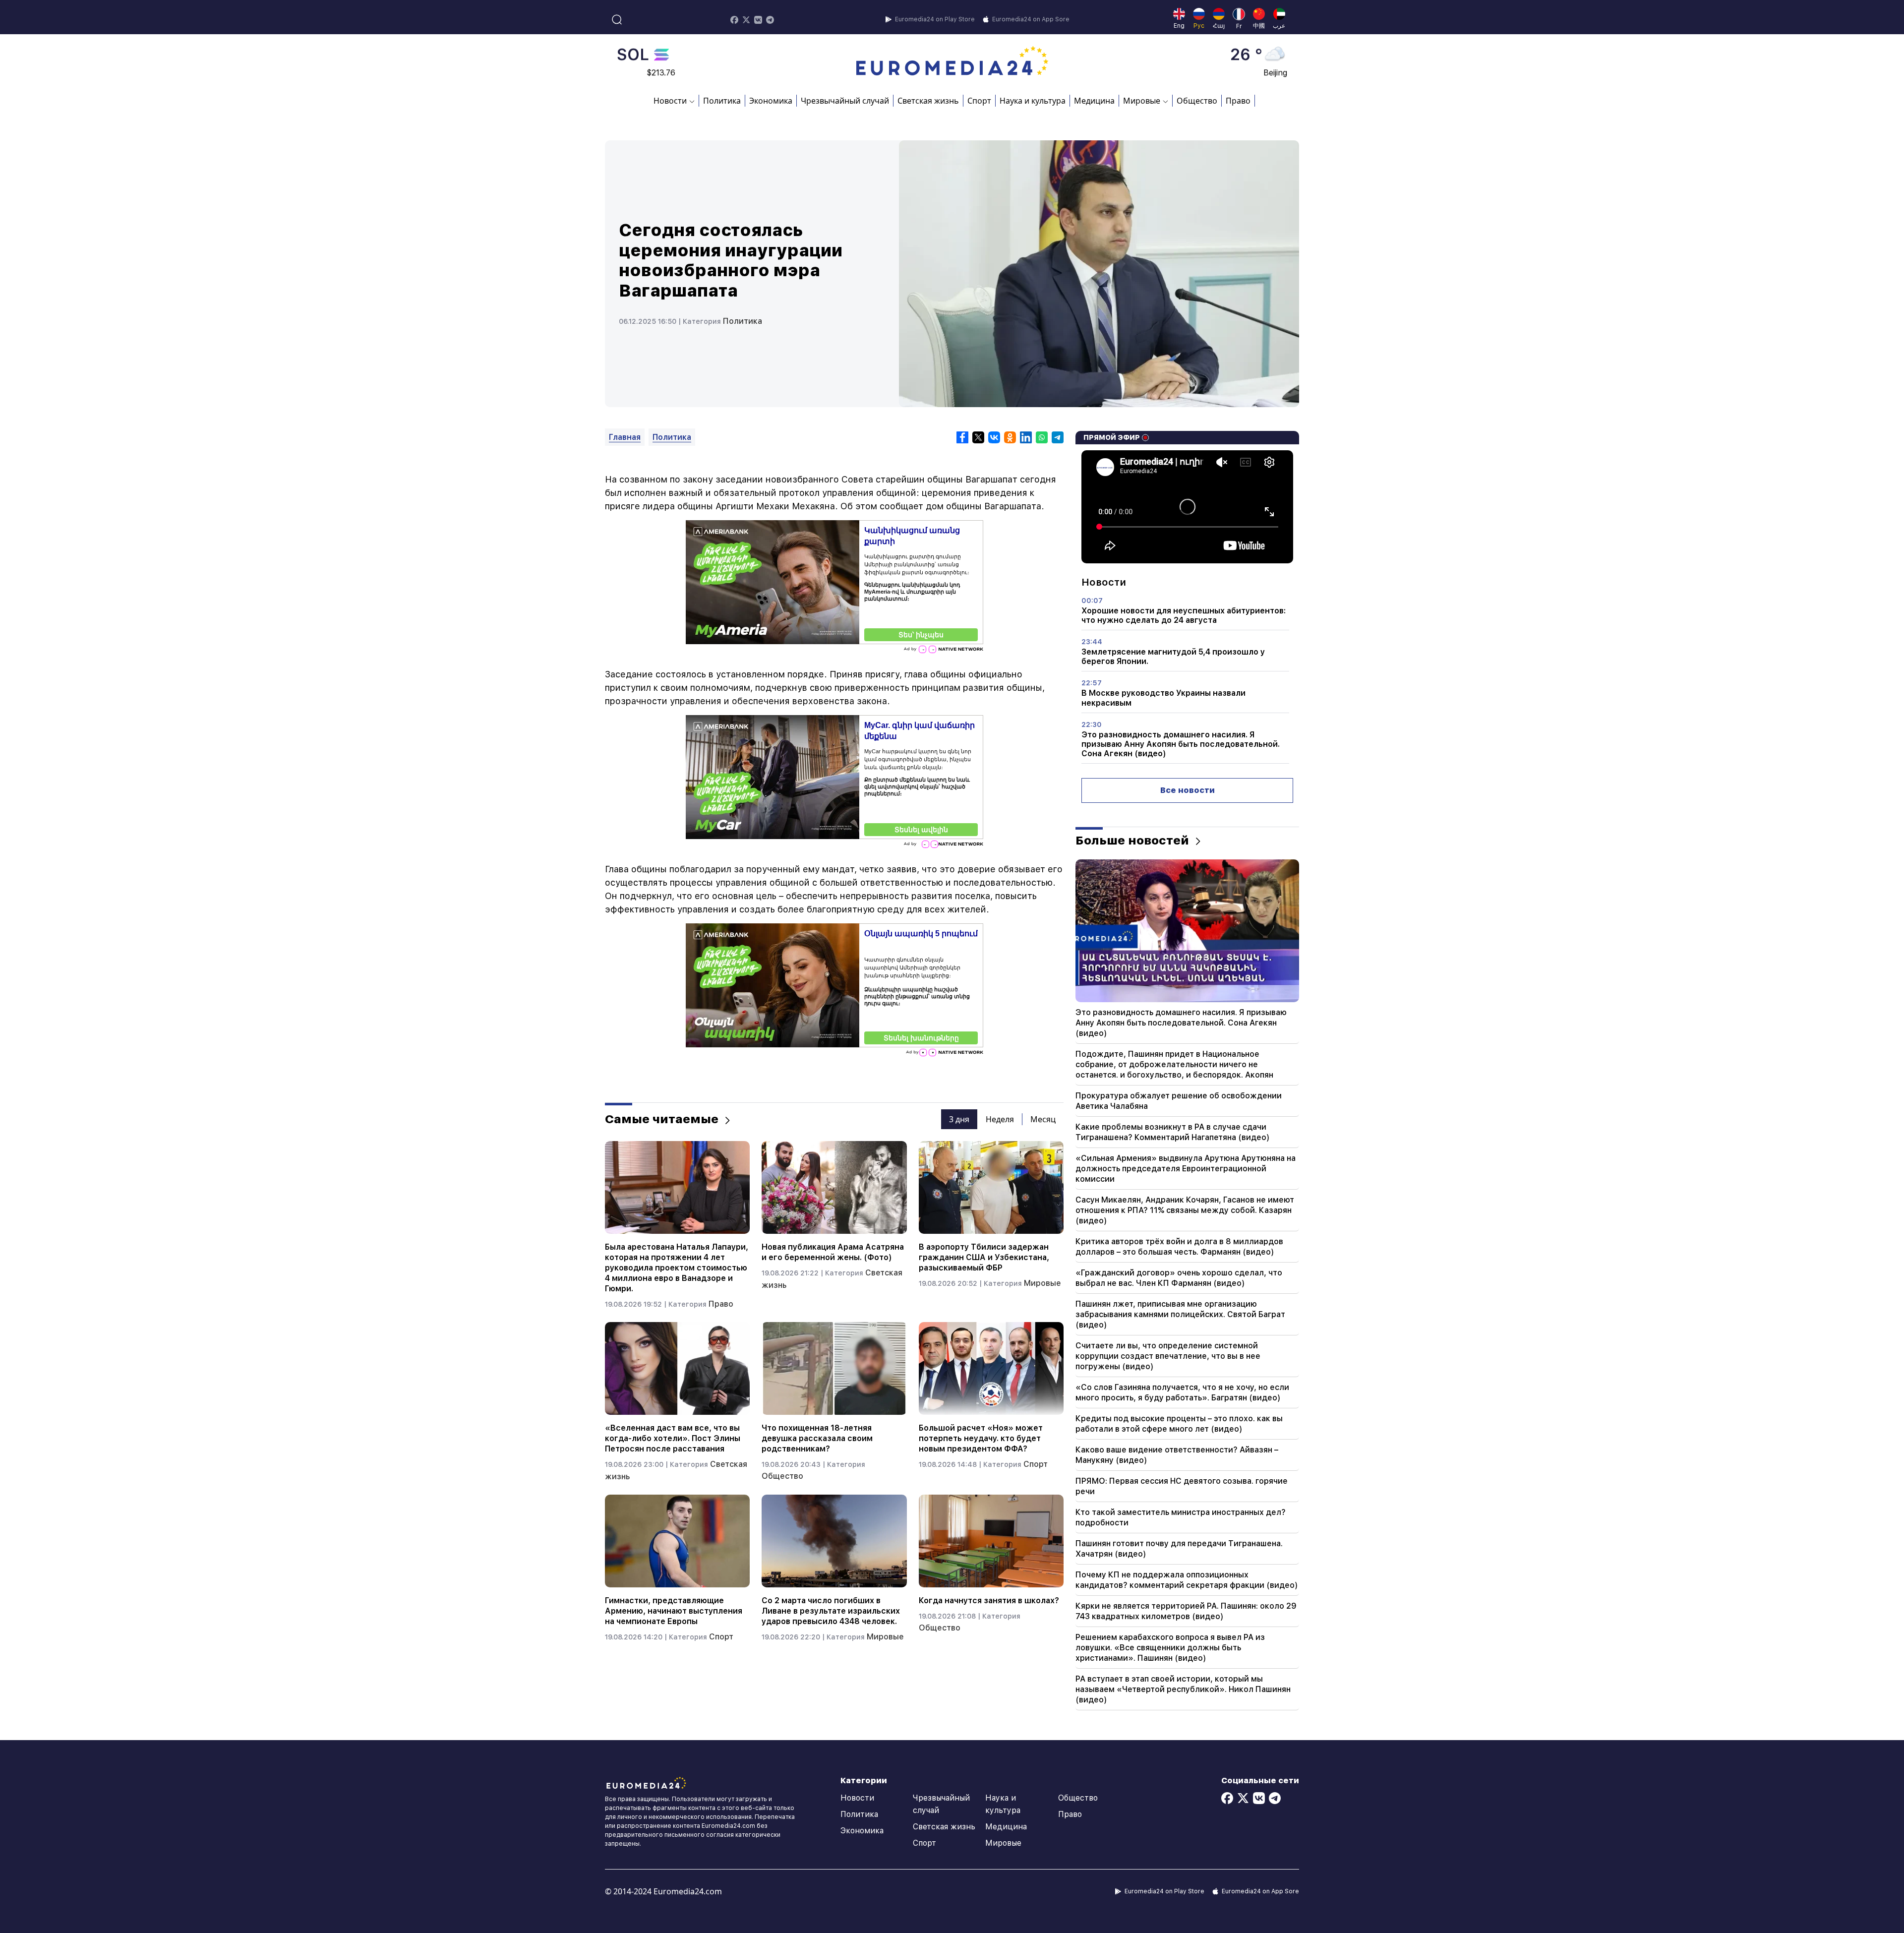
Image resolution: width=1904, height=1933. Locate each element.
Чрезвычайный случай (845, 101)
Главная (625, 437)
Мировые (1042, 1283)
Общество (1197, 101)
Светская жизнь (928, 101)
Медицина (1094, 101)
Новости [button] (670, 101)
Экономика (771, 101)
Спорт (979, 101)
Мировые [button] (1142, 101)
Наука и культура (1033, 101)
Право (1238, 101)
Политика (722, 101)
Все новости (1188, 790)
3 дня (959, 1119)
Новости (857, 1798)
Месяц (1043, 1119)
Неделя (1000, 1119)
